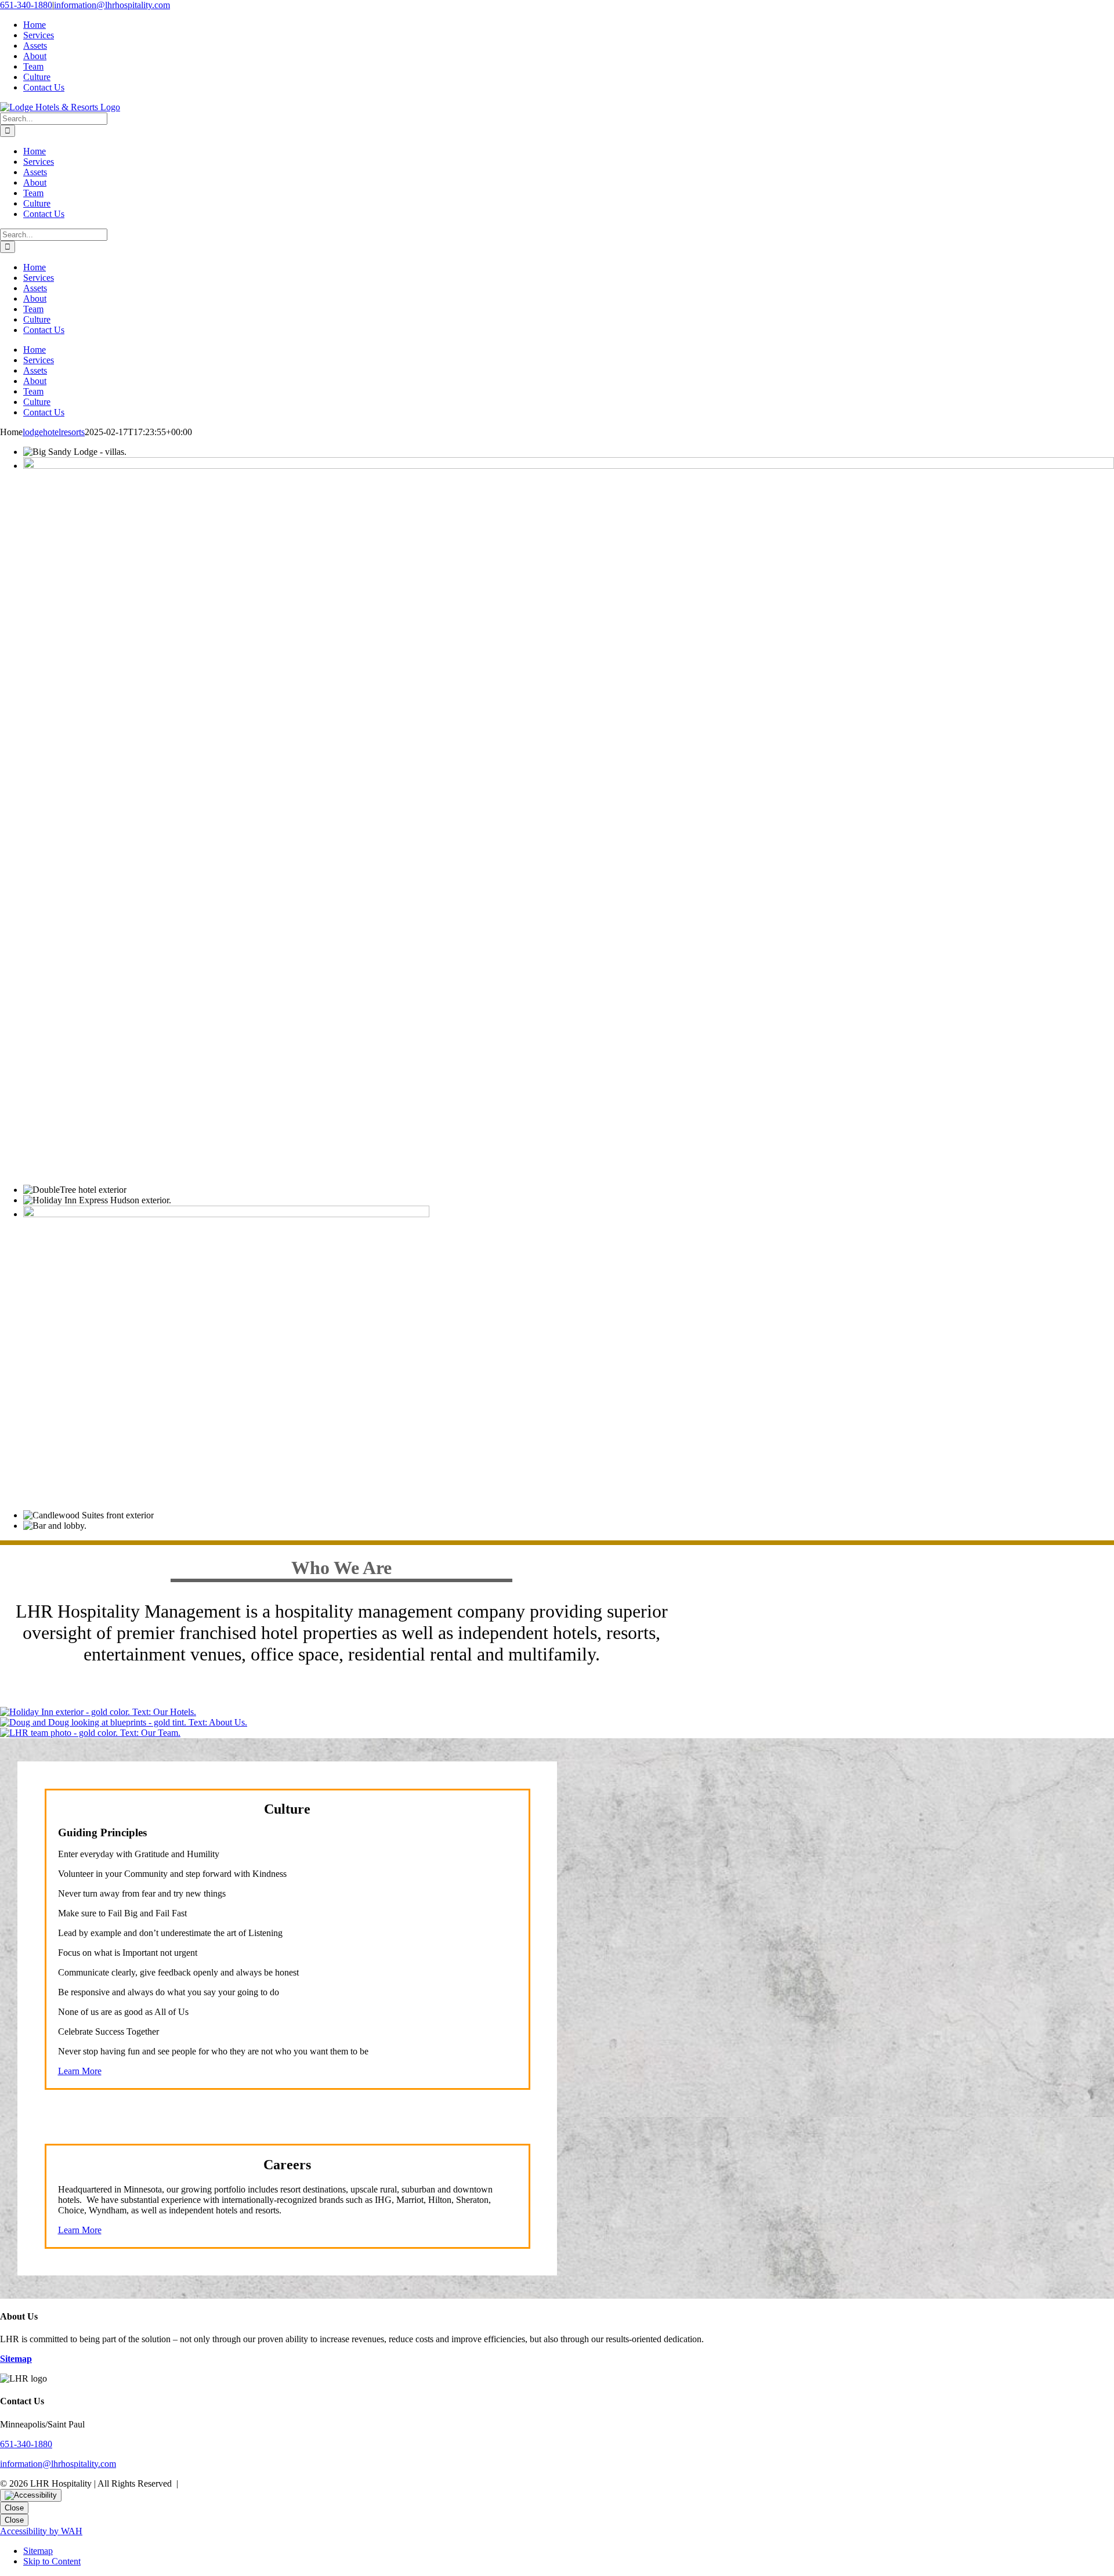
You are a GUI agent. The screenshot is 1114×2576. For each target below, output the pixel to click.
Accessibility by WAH (41, 2531)
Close (14, 2508)
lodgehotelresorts (54, 432)
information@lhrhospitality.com (112, 5)
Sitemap (38, 2551)
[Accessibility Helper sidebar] (31, 2495)
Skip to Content (52, 2561)
